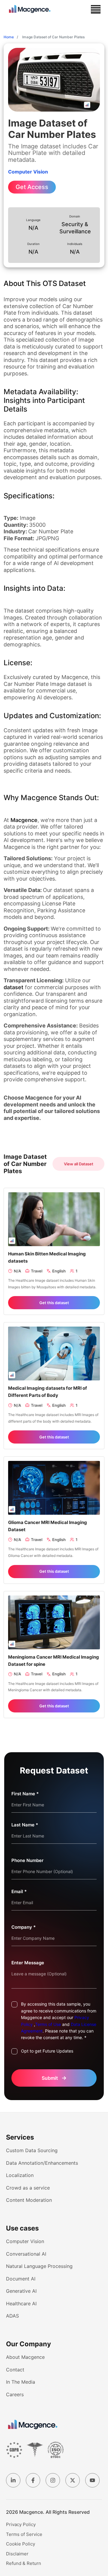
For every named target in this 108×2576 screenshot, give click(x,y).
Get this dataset (54, 1303)
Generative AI (21, 2291)
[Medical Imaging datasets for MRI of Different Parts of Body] (54, 1353)
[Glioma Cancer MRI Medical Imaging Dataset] (54, 1487)
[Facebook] (33, 2480)
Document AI (21, 2279)
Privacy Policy (21, 2524)
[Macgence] (33, 2425)
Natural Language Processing (39, 2266)
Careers (15, 2394)
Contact (15, 2370)
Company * (24, 1927)
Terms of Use (48, 2024)
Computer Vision (25, 2241)
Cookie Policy (21, 2544)
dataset (13, 987)
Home (9, 37)
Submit (54, 2078)
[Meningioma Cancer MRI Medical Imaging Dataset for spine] (54, 1622)
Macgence (24, 820)
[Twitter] (73, 2480)
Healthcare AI (21, 2304)
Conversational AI (26, 2254)
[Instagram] (53, 2480)
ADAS (12, 2316)
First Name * (25, 1794)
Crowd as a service (28, 2188)
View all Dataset (79, 1164)
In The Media (21, 2382)
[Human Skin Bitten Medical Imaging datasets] (54, 1219)
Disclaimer (17, 2554)
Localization (20, 2175)
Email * (19, 1891)
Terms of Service (24, 2534)
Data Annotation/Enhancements (42, 2163)
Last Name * (25, 1825)
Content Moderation (29, 2200)
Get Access (32, 187)
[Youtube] (92, 2480)
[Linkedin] (13, 2480)
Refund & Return (24, 2563)
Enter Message (28, 1963)
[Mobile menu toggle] (96, 9)
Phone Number (27, 1860)
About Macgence (25, 2357)
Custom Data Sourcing (32, 2150)
